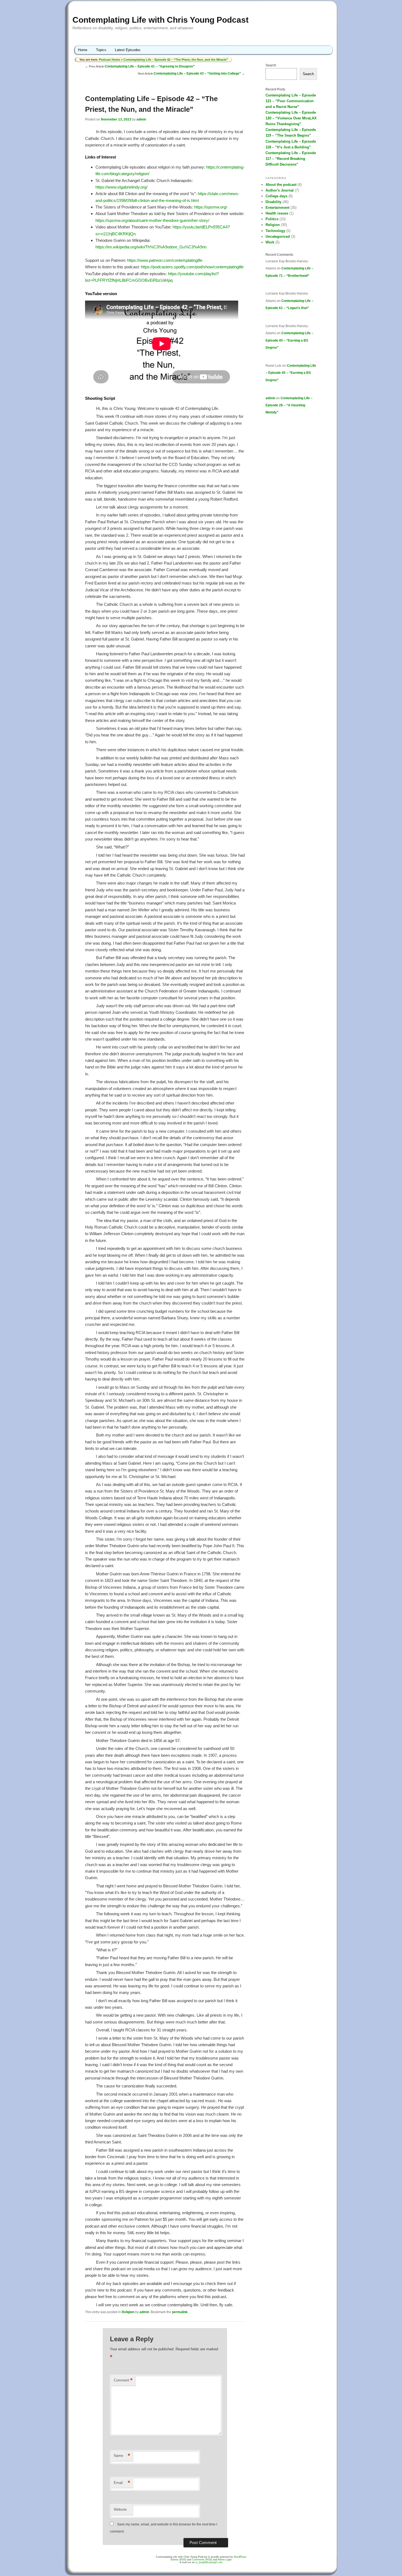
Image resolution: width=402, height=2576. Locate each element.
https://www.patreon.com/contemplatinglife (165, 260)
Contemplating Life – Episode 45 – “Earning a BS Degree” (289, 340)
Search (271, 65)
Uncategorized (278, 237)
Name (122, 2456)
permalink (180, 2312)
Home (83, 50)
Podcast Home (110, 60)
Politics (272, 219)
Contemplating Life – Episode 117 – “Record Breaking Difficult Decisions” (291, 159)
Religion (128, 2312)
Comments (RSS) (202, 2560)
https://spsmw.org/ (211, 207)
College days (276, 196)
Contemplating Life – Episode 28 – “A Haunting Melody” (289, 405)
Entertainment (277, 208)
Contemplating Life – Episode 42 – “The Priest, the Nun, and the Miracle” (176, 60)
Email (122, 2483)
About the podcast (281, 185)
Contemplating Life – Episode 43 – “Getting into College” (197, 74)
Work (270, 242)
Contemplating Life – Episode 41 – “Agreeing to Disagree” (150, 66)
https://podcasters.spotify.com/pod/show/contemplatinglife (192, 267)
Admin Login (225, 2560)
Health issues (277, 213)
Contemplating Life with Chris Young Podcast (161, 20)
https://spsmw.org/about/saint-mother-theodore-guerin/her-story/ (152, 220)
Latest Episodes (128, 50)
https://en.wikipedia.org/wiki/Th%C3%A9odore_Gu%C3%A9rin (151, 247)
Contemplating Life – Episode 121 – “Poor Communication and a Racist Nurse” (291, 101)
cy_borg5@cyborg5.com (209, 2562)
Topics (101, 50)
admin (141, 119)
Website (120, 2509)
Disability (273, 202)
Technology (275, 231)
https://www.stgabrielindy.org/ (121, 187)
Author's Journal (280, 190)
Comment (123, 2380)
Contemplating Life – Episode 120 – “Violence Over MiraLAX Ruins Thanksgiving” (291, 118)
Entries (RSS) (178, 2560)
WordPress (240, 2557)
